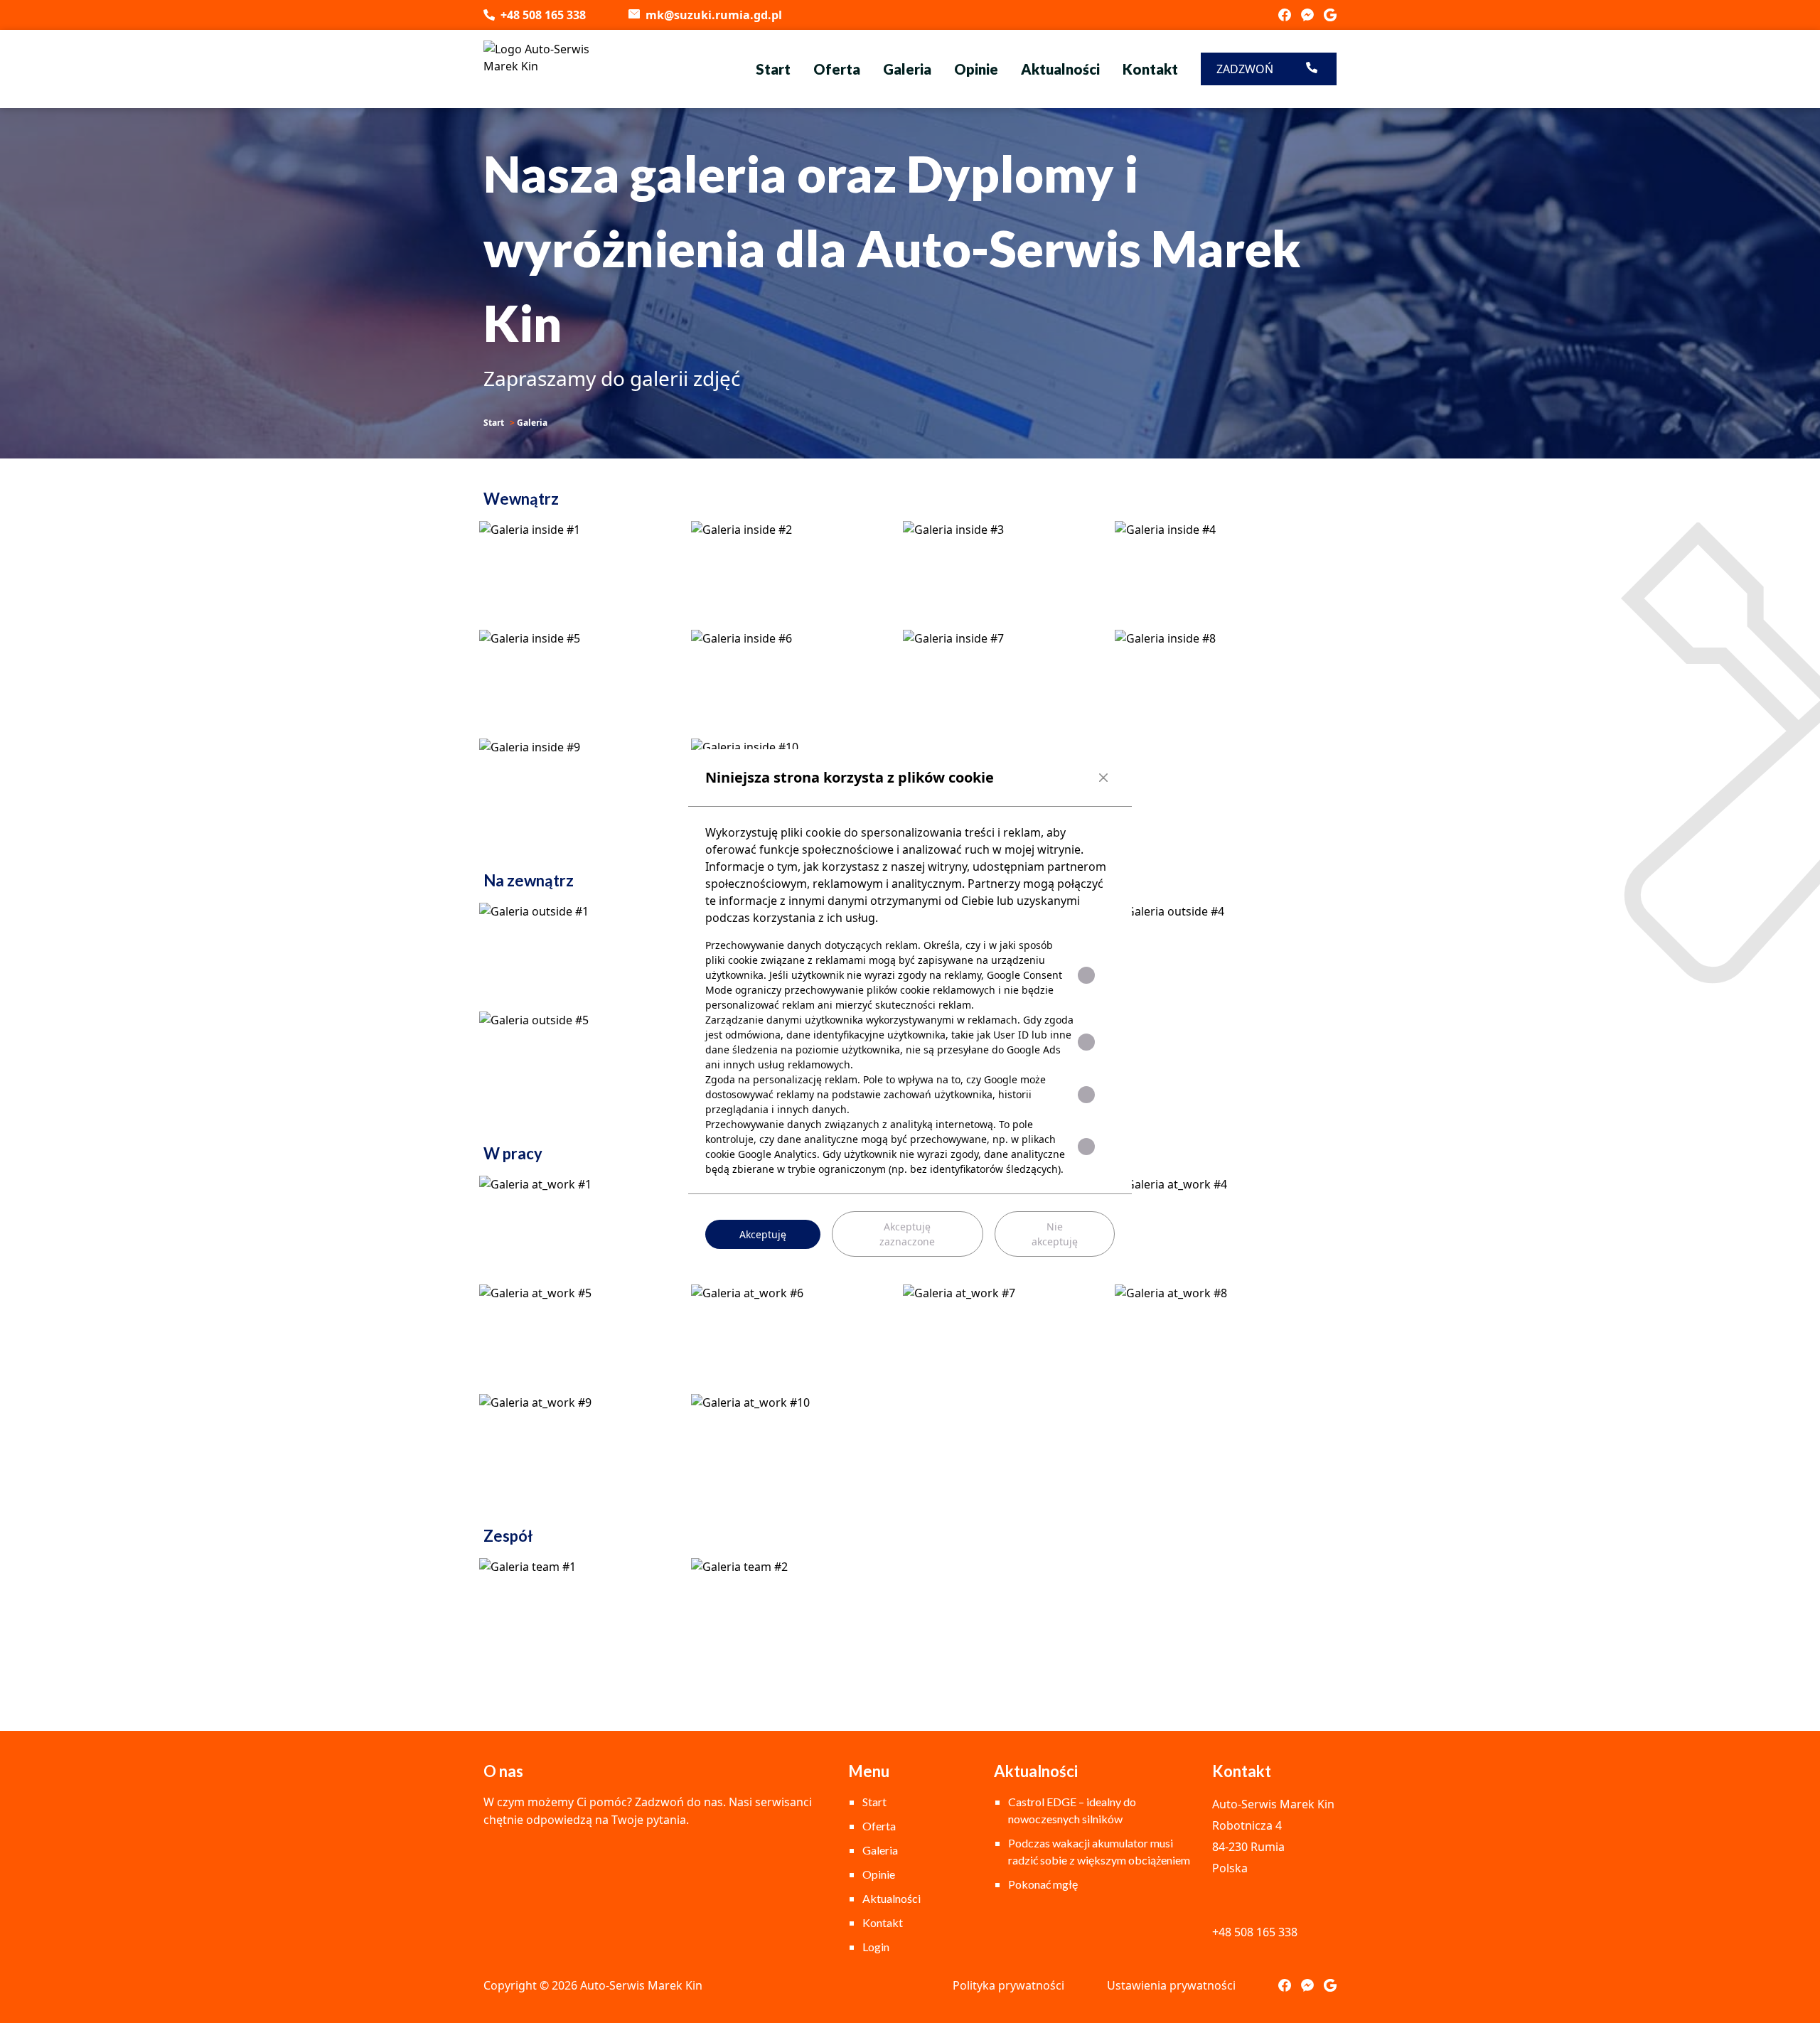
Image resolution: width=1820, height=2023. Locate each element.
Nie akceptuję (1055, 1234)
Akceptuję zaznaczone (907, 1234)
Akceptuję (763, 1234)
